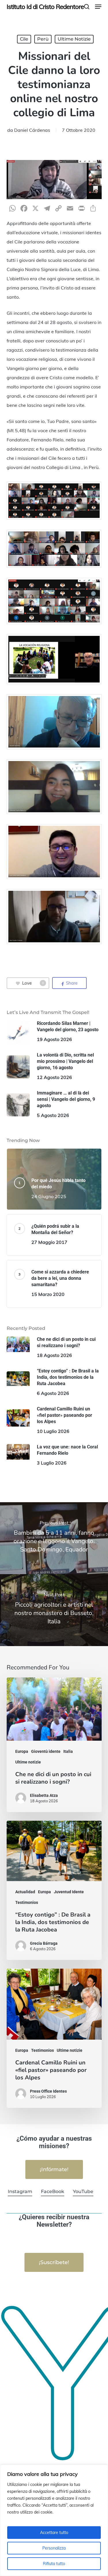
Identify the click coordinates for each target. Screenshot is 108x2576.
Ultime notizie (74, 39)
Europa (22, 1751)
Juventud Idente (69, 1892)
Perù (43, 39)
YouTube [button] (83, 2191)
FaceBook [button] (53, 2191)
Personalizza (54, 2548)
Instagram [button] (20, 2191)
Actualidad (25, 1892)
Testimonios (27, 1902)
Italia (68, 1751)
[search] (87, 7)
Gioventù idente (46, 1751)
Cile (24, 39)
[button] (98, 7)
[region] (54, 2520)
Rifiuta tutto (54, 2564)
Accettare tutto (54, 2533)
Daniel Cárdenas (32, 130)
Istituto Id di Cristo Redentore (45, 7)
